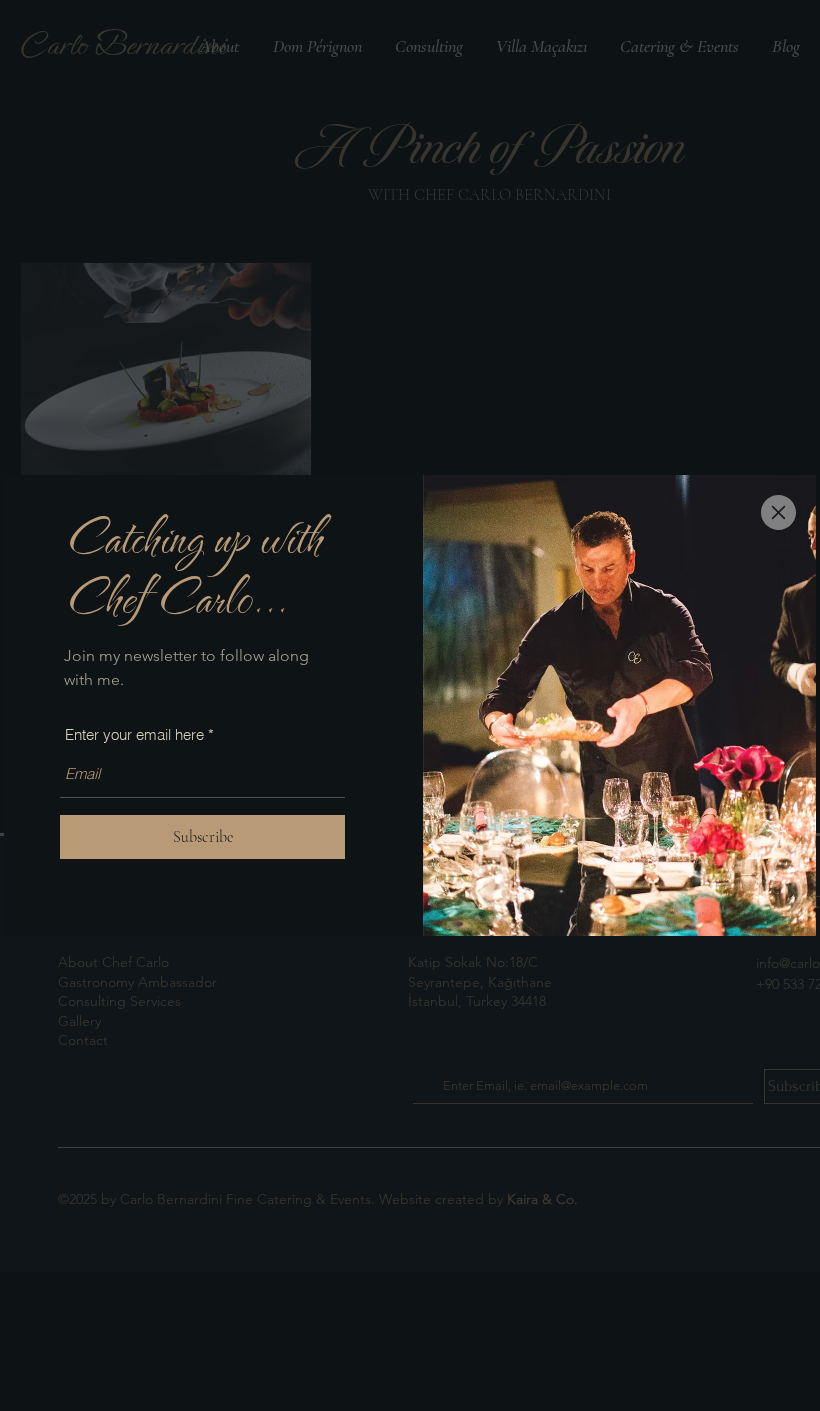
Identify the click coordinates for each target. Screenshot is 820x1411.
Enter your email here (134, 734)
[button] (778, 512)
